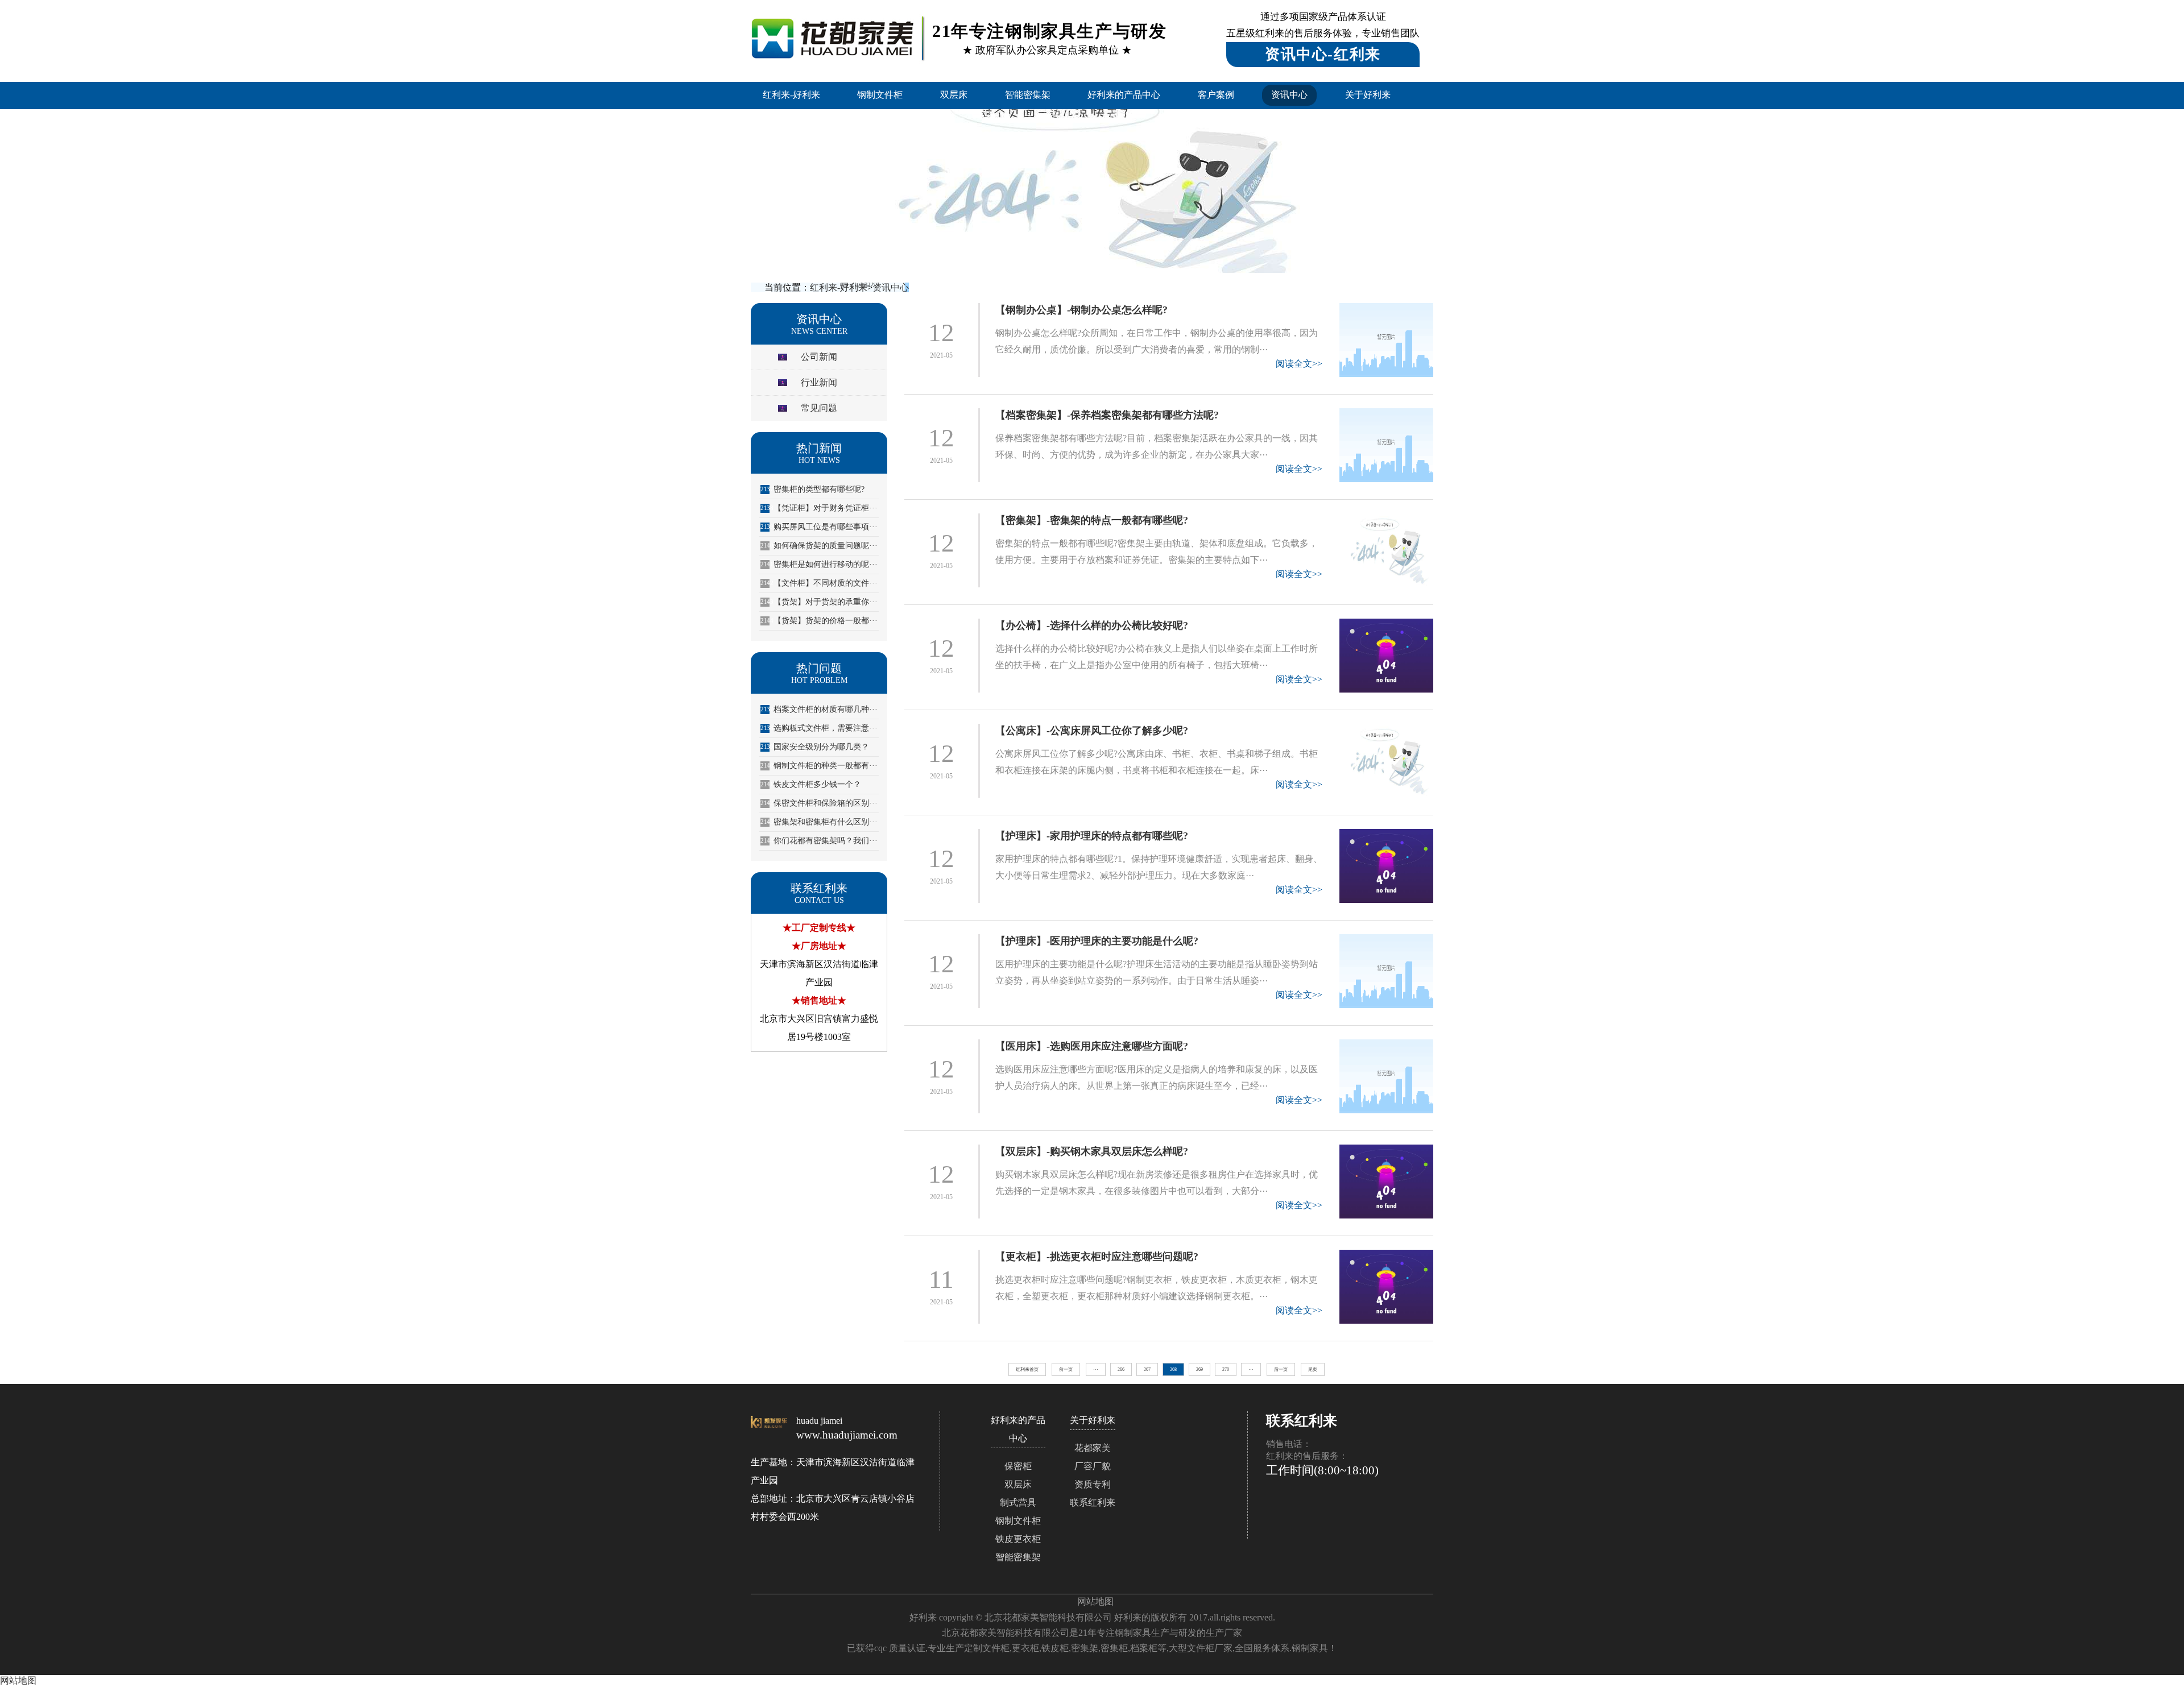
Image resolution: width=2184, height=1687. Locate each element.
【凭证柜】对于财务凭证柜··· (819, 508)
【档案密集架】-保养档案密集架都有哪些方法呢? (1107, 415)
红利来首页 (1027, 1369)
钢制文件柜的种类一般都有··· (819, 766)
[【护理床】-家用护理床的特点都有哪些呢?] (1386, 866)
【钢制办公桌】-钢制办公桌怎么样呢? (1081, 310)
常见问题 (819, 408)
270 (1226, 1369)
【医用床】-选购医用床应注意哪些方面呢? (1092, 1046)
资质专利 (1093, 1484)
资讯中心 (1289, 95)
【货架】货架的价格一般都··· (819, 621)
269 (1199, 1369)
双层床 (954, 95)
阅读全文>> (1299, 364)
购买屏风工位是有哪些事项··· (819, 527)
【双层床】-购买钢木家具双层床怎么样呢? (1092, 1151)
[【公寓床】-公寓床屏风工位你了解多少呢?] (1386, 761)
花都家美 (1093, 1448)
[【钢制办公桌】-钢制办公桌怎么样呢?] (1386, 340)
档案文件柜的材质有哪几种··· (819, 709)
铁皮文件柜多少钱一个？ (811, 784)
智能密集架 (1028, 95)
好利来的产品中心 (1124, 95)
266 (1121, 1369)
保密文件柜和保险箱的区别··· (819, 803)
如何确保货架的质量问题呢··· (819, 546)
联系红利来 (1093, 1502)
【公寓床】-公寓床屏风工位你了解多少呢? (1092, 731)
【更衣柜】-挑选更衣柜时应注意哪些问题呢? (1097, 1257)
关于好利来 (1368, 95)
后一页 (1281, 1369)
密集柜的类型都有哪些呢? (812, 489)
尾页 (1313, 1369)
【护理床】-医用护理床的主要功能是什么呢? (1097, 941)
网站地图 (1095, 1601)
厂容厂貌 (1093, 1466)
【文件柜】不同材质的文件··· (819, 583)
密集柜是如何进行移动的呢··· (819, 564)
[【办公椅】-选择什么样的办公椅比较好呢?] (1386, 656)
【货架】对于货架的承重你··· (819, 602)
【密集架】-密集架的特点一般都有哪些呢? (1092, 520)
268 (1173, 1369)
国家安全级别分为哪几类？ (815, 747)
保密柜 (1018, 1466)
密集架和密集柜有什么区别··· (819, 822)
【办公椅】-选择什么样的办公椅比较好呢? (1092, 625)
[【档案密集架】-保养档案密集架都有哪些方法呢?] (1386, 445)
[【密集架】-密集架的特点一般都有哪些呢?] (1386, 550)
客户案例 (1216, 95)
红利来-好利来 (791, 95)
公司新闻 (819, 357)
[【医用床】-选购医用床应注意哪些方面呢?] (1386, 1076)
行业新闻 (819, 382)
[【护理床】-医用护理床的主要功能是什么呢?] (1386, 971)
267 (1147, 1369)
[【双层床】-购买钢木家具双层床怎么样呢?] (1386, 1182)
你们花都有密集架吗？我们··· (819, 841)
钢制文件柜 (880, 95)
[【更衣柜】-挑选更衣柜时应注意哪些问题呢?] (1386, 1287)
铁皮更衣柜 (1018, 1539)
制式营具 (1018, 1502)
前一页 (1066, 1369)
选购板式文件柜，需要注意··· (819, 728)
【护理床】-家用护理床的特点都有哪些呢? (1092, 836)
